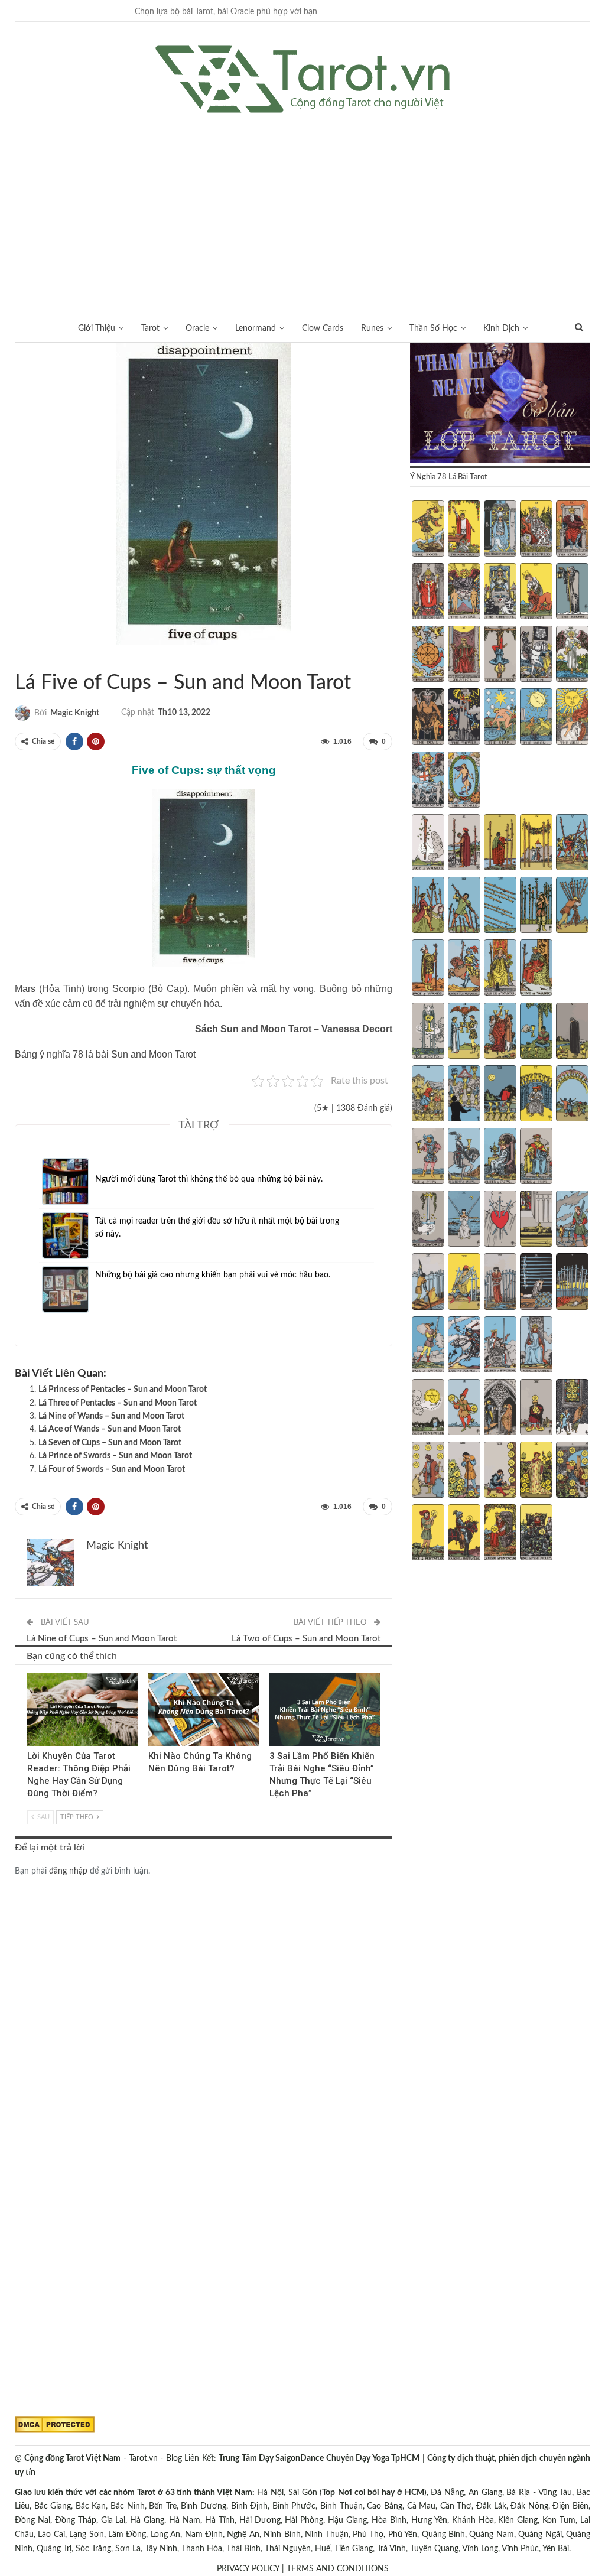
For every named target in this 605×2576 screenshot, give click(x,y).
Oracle (197, 328)
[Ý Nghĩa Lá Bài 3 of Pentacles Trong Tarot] (500, 1409)
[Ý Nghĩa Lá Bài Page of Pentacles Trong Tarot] (428, 1534)
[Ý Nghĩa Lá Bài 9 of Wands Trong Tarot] (536, 906)
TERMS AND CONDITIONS (338, 2569)
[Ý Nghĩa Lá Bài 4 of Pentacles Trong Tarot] (536, 1409)
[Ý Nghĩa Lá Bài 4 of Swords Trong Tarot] (536, 1220)
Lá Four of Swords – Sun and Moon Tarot (112, 1469)
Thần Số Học (433, 328)
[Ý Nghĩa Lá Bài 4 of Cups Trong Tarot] (536, 1032)
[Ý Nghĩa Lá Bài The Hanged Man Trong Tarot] (500, 655)
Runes (372, 328)
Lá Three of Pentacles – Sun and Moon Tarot (118, 1403)
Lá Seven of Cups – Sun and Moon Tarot (110, 1443)
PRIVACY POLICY (248, 2569)
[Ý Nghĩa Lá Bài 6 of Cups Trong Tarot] (428, 1095)
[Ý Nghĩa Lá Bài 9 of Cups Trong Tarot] (536, 1095)
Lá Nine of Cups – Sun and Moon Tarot (102, 1639)
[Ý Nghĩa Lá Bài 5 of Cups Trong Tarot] (572, 1032)
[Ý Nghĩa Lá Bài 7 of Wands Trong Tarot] (464, 906)
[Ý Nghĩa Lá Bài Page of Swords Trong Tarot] (428, 1346)
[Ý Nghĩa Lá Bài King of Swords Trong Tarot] (536, 1346)
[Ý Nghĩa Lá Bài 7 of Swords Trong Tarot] (464, 1283)
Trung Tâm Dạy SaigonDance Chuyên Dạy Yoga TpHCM (319, 2458)
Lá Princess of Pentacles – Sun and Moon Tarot (123, 1390)
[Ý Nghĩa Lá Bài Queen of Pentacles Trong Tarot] (500, 1534)
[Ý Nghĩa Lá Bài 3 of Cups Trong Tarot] (500, 1032)
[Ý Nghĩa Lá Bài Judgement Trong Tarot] (428, 781)
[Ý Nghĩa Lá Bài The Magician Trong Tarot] (464, 530)
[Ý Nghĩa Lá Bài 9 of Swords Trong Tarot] (536, 1283)
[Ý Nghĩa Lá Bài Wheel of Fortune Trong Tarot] (428, 655)
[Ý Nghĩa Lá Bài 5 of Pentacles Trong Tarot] (572, 1409)
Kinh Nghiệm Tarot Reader (31, 1674)
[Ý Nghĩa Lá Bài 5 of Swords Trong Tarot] (572, 1220)
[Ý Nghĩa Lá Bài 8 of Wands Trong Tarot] (500, 906)
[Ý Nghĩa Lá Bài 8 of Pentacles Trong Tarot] (500, 1471)
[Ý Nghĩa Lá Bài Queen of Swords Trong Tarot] (500, 1346)
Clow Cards (323, 328)
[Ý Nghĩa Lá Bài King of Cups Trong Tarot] (536, 1157)
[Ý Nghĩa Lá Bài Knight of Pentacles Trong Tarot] (464, 1534)
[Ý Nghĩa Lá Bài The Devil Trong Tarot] (428, 718)
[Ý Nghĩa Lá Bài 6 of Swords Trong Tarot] (428, 1283)
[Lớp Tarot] (500, 404)
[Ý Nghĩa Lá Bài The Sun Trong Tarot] (572, 718)
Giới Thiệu (97, 328)
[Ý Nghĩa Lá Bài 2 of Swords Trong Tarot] (464, 1220)
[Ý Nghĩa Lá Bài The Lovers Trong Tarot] (464, 593)
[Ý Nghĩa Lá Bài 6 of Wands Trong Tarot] (428, 906)
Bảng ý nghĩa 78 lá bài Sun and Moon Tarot (105, 1054)
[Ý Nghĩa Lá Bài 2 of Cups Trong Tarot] (464, 1032)
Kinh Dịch (501, 328)
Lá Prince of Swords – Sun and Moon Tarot (115, 1456)
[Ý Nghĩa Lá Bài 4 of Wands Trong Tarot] (536, 844)
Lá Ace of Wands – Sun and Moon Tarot (110, 1429)
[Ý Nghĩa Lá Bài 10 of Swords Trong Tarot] (572, 1283)
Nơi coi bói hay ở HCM (381, 2493)
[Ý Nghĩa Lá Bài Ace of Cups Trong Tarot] (428, 1032)
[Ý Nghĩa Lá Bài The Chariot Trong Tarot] (500, 593)
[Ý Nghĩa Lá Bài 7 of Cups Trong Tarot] (464, 1095)
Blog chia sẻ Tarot (274, 1674)
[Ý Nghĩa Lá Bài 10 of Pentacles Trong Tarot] (572, 1471)
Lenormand (256, 328)
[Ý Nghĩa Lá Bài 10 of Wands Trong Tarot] (572, 906)
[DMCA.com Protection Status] (55, 2425)
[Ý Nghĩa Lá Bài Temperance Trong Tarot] (572, 655)
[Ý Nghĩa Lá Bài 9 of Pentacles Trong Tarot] (536, 1471)
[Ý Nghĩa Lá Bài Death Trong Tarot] (536, 655)
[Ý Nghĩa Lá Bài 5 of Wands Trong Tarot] (572, 844)
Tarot (150, 328)
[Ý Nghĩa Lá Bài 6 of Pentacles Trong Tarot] (428, 1471)
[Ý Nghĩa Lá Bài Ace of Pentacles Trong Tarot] (428, 1409)
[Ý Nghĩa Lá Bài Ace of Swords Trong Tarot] (428, 1220)
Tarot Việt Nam (29, 658)
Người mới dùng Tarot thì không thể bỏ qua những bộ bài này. (209, 1179)
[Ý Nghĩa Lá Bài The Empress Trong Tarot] (536, 530)
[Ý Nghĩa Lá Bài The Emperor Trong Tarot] (572, 530)
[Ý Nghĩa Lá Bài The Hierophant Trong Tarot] (428, 593)
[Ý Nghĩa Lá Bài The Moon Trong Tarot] (536, 718)
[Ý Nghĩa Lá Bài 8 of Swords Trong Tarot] (500, 1283)
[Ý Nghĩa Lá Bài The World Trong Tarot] (464, 781)
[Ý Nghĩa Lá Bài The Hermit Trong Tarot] (572, 593)
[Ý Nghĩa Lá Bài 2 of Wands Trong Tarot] (464, 844)
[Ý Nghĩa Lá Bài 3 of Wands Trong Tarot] (500, 844)
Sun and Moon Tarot (19, 658)
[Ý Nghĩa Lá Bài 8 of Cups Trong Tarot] (500, 1095)
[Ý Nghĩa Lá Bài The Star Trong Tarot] (500, 718)
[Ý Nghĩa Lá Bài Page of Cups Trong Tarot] (428, 1157)
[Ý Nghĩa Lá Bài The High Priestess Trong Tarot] (500, 530)
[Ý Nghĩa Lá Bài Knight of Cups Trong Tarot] (464, 1157)
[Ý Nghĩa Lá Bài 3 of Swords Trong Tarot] (500, 1220)
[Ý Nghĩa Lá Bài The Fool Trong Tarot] (428, 530)
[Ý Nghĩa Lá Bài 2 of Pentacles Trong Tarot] (464, 1409)
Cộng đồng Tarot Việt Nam (72, 2458)
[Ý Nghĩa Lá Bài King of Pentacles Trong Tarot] (536, 1534)
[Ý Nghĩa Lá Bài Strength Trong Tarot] (536, 593)
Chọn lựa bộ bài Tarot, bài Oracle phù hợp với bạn (226, 12)
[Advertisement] (302, 201)
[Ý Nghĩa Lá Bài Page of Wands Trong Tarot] (428, 969)
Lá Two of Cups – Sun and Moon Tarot (306, 1639)
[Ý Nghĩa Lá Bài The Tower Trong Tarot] (464, 718)
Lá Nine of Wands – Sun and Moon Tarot (111, 1416)
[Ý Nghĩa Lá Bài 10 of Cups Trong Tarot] (572, 1095)
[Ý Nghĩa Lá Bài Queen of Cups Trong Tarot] (500, 1157)
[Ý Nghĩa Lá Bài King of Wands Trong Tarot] (536, 969)
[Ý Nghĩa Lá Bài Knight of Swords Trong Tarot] (464, 1346)
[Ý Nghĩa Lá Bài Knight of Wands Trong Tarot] (464, 969)
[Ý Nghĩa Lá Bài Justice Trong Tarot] (464, 655)
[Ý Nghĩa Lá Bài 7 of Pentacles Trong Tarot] (464, 1471)
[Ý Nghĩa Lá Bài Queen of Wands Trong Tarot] (500, 969)
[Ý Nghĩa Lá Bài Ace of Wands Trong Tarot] (428, 844)
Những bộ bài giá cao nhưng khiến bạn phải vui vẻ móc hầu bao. (213, 1275)
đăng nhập (68, 1871)
